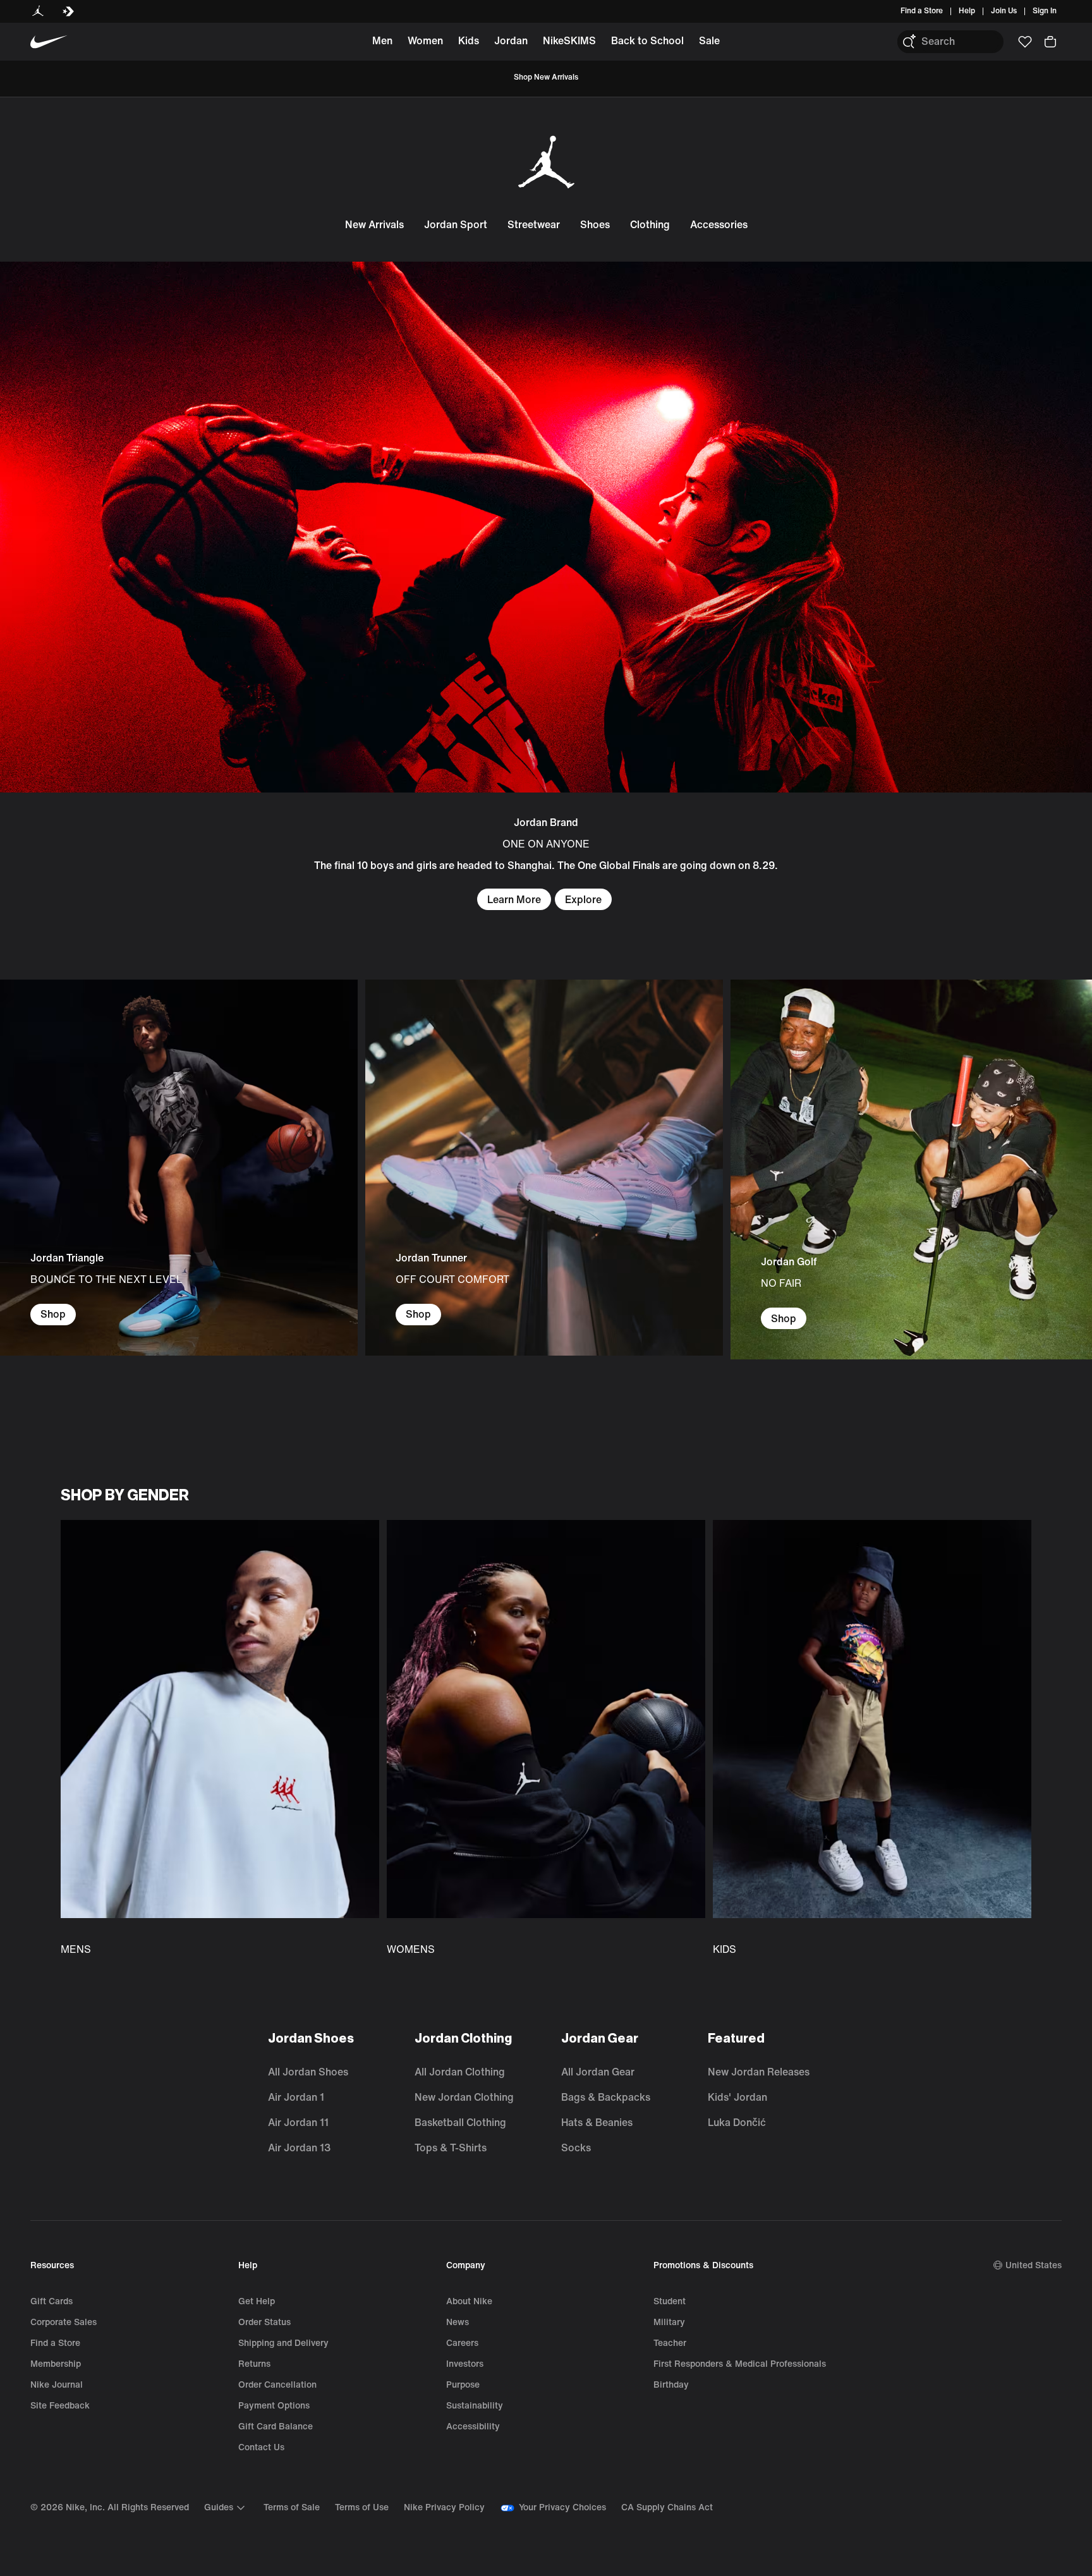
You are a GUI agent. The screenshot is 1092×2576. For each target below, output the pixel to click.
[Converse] (68, 11)
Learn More (514, 900)
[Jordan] (38, 11)
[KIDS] (872, 1739)
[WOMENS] (546, 1739)
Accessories (719, 225)
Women (425, 41)
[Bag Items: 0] (1050, 42)
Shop (53, 1314)
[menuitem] (979, 11)
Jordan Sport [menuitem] (456, 225)
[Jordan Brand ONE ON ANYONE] (546, 586)
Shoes (595, 225)
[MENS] (220, 1739)
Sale (709, 41)
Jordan (511, 41)
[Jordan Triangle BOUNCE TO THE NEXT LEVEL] (179, 1168)
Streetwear (534, 225)
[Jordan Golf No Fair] (911, 1170)
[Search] (909, 42)
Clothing (650, 225)
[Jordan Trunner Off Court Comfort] (544, 1168)
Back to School (647, 41)
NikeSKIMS (569, 41)
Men (382, 41)
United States (1034, 2265)
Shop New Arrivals (546, 77)
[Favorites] (1025, 42)
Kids (469, 41)
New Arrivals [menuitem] (374, 225)
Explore (583, 900)
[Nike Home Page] (49, 42)
